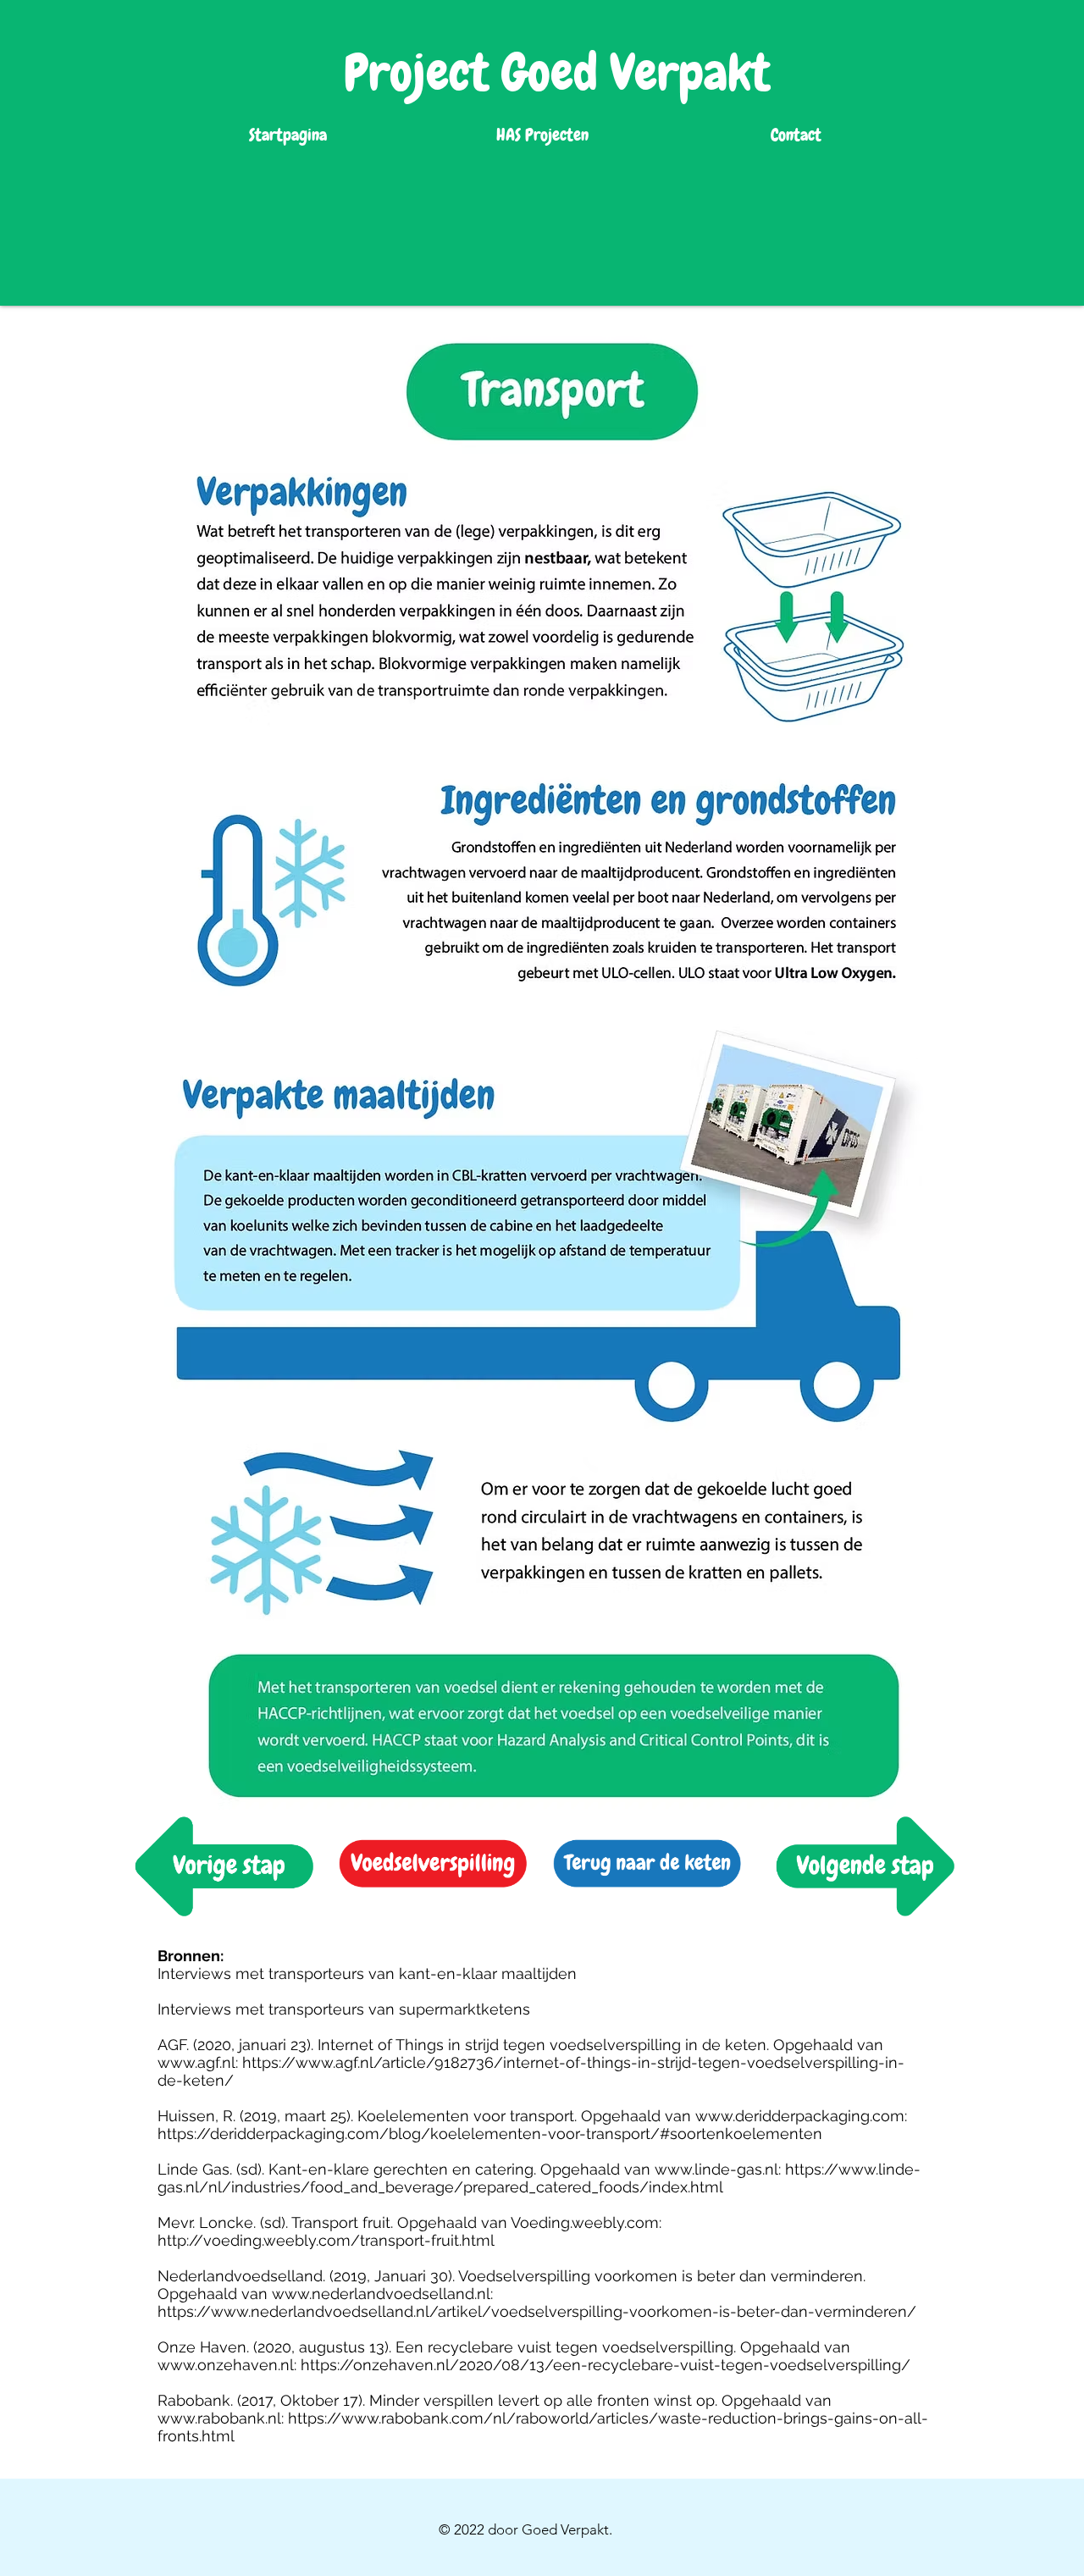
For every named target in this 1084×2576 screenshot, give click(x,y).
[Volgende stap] (221, 1865)
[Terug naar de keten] (435, 1865)
